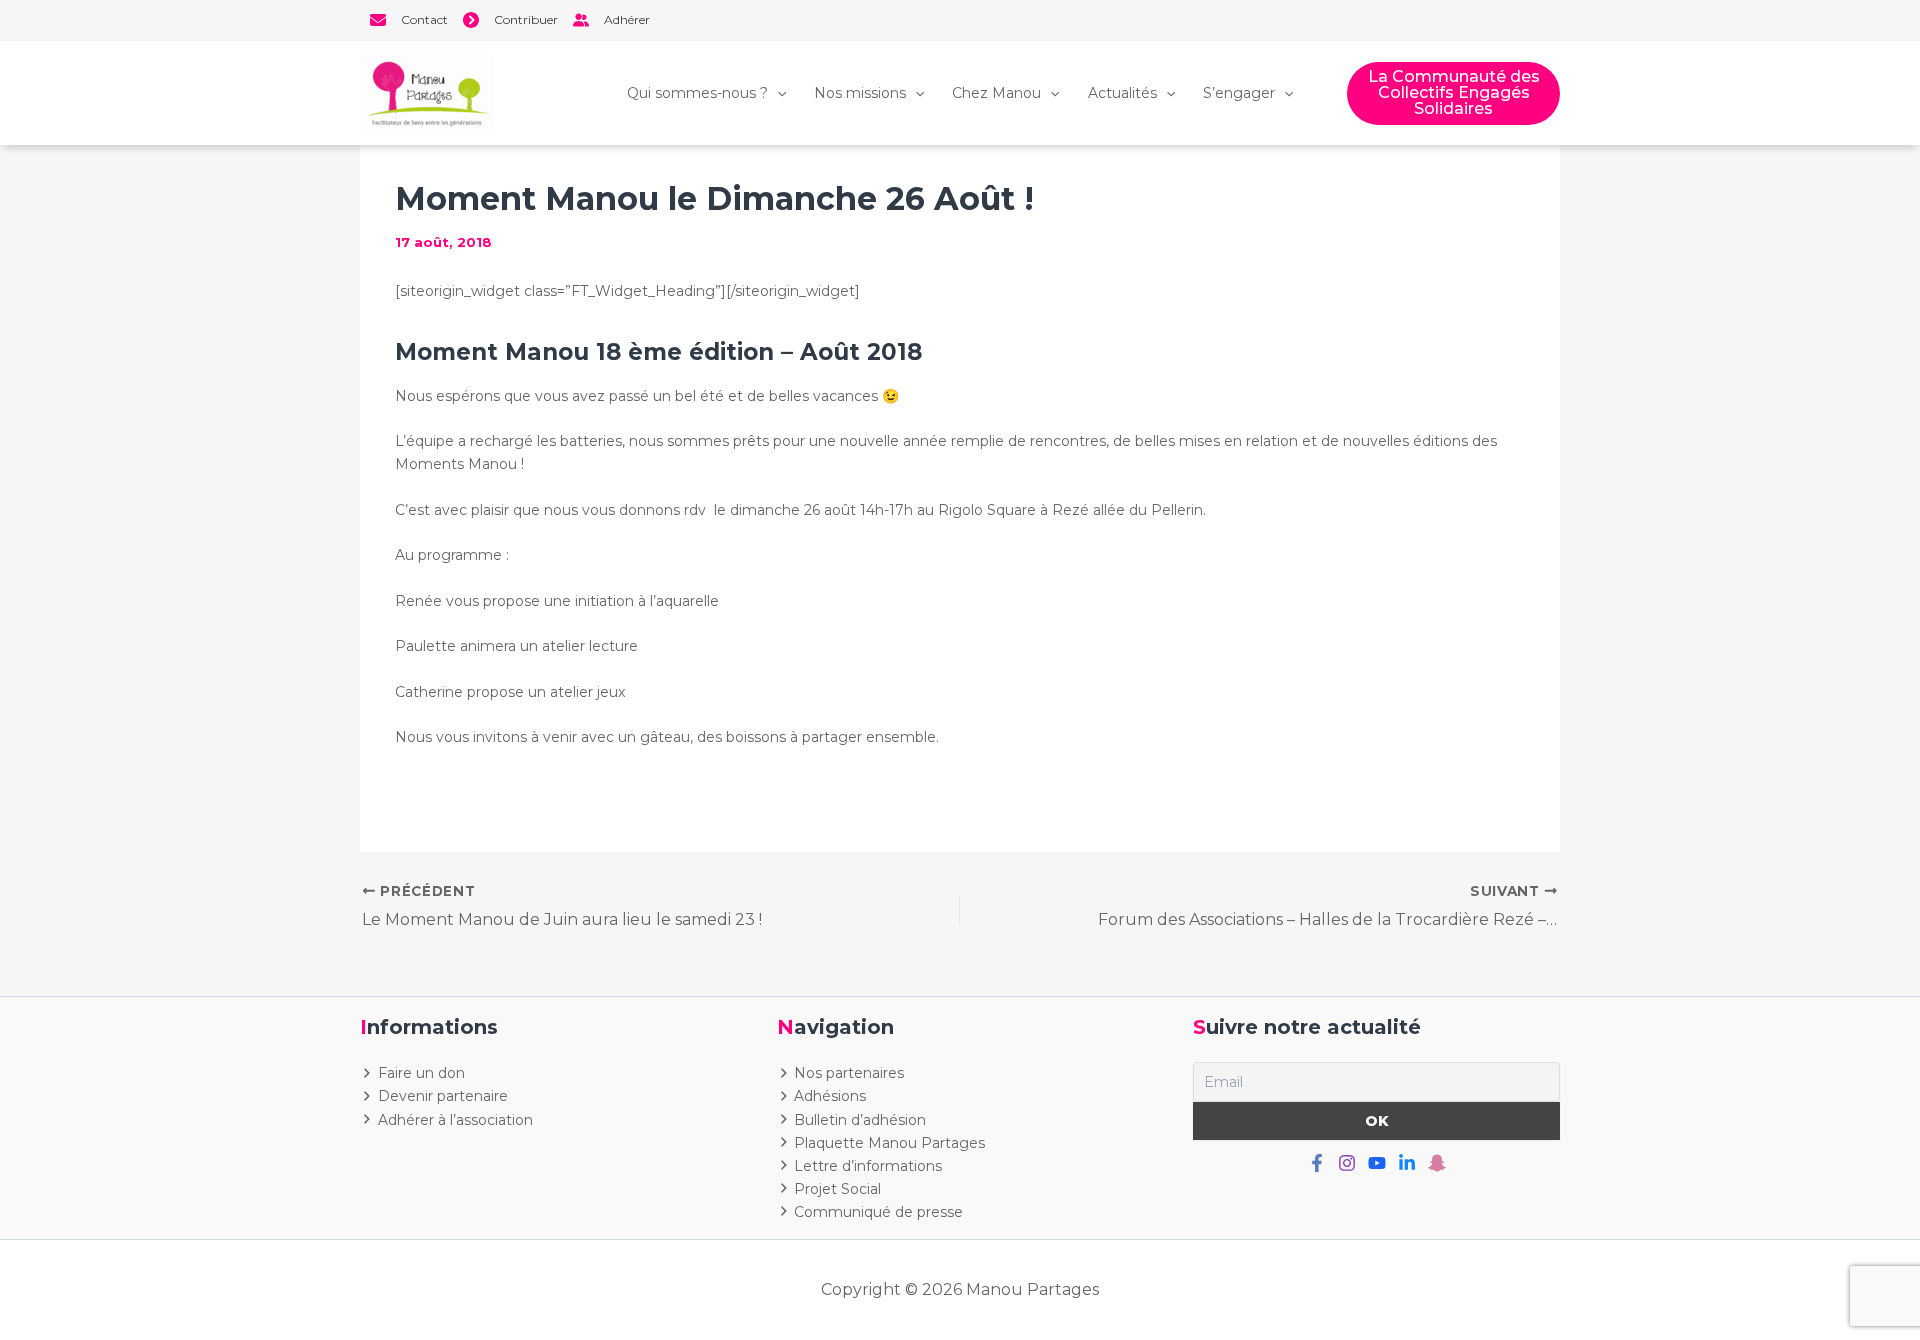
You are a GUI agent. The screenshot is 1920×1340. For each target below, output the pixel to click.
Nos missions (860, 93)
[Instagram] (1347, 1163)
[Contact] (409, 20)
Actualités (1122, 93)
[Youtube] (1377, 1163)
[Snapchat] (1437, 1163)
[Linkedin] (1407, 1163)
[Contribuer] (510, 20)
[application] (777, 93)
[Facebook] (1317, 1163)
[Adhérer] (611, 20)
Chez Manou (996, 93)
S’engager (1239, 93)
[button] (1453, 93)
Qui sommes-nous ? (697, 93)
